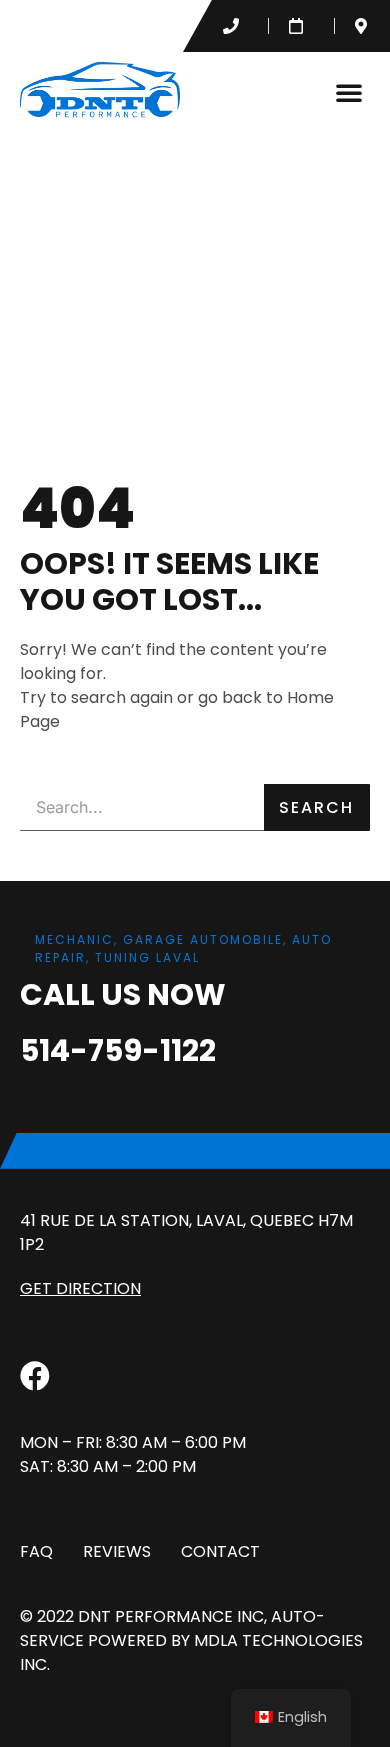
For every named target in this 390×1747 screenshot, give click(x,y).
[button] (349, 92)
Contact (220, 1551)
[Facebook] (35, 1376)
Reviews (117, 1551)
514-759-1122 (118, 1050)
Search (316, 807)
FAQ (36, 1551)
